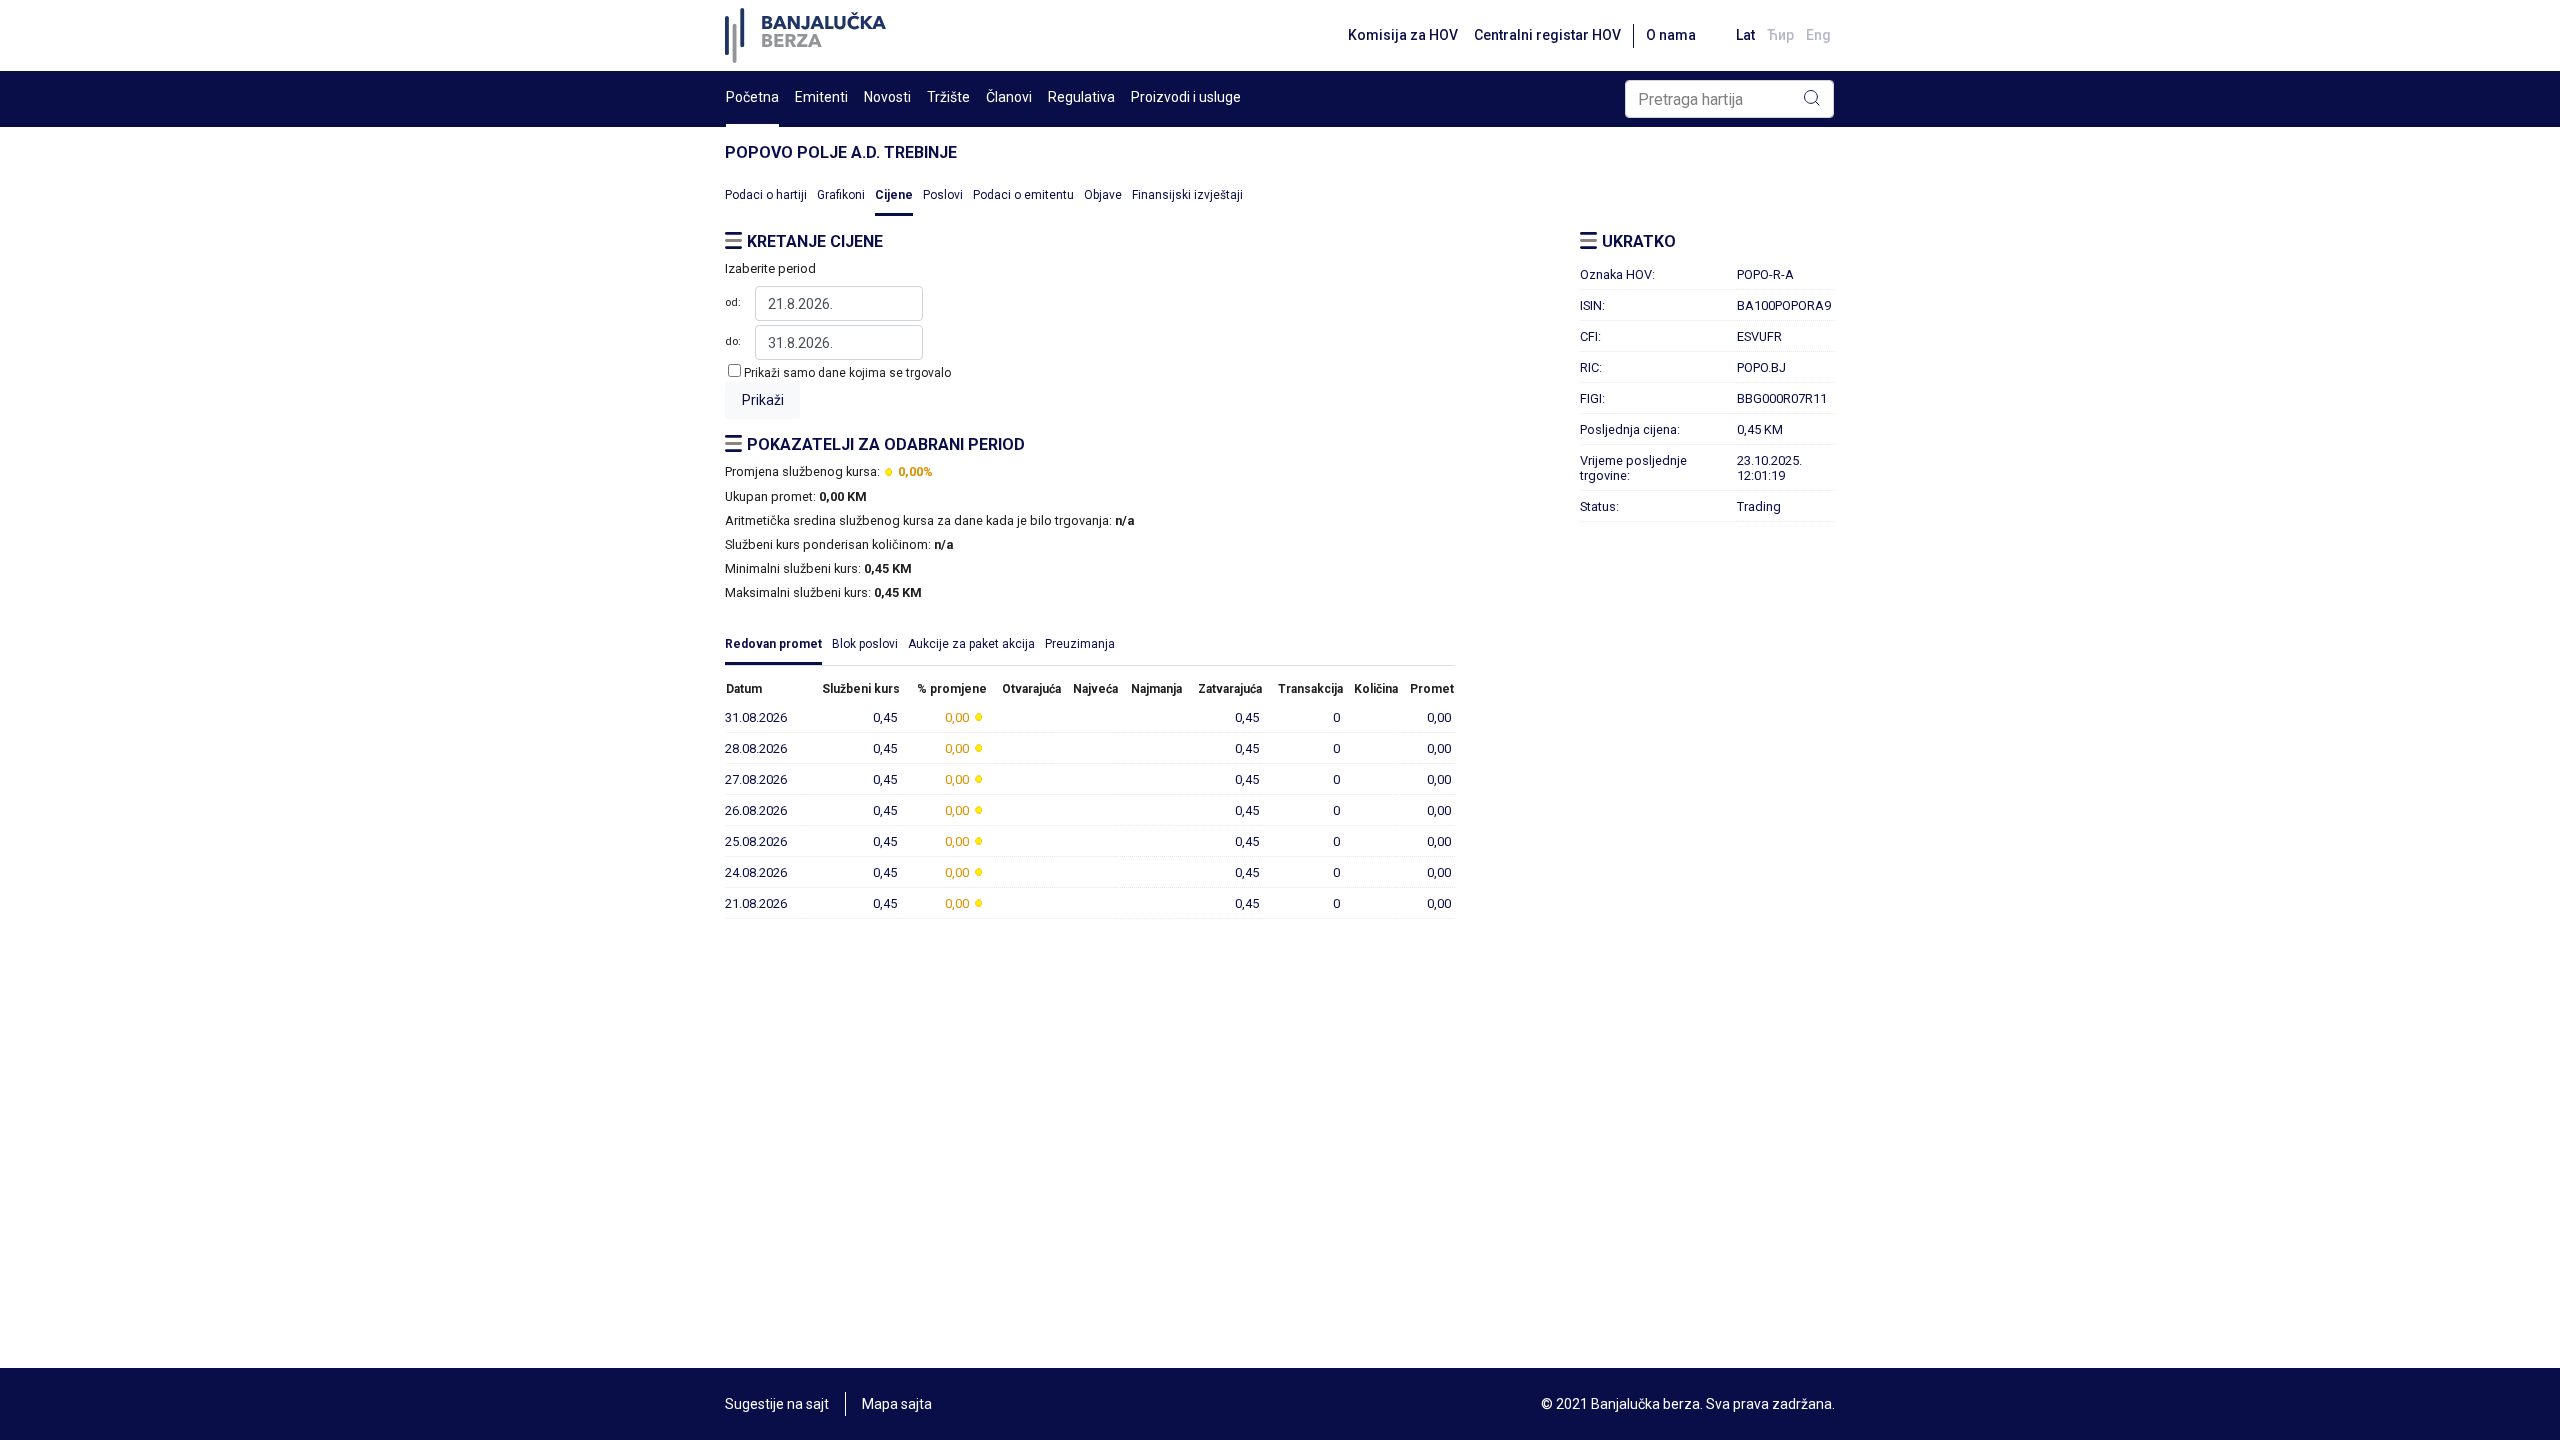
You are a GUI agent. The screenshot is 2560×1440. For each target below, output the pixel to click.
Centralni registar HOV (1547, 35)
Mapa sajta (897, 1404)
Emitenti (821, 97)
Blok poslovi (865, 644)
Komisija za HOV (1403, 35)
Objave (1103, 195)
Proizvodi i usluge (1186, 97)
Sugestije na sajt (777, 1404)
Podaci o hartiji (766, 195)
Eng (1818, 35)
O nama (1671, 35)
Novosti (887, 97)
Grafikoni (841, 195)
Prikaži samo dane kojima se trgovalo (847, 373)
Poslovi (943, 195)
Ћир (1780, 35)
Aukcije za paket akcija (971, 644)
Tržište (948, 97)
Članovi (1009, 97)
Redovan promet (773, 644)
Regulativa (1081, 97)
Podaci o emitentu (1023, 195)
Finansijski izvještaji (1187, 195)
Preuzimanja (1080, 644)
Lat (1745, 35)
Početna (752, 97)
